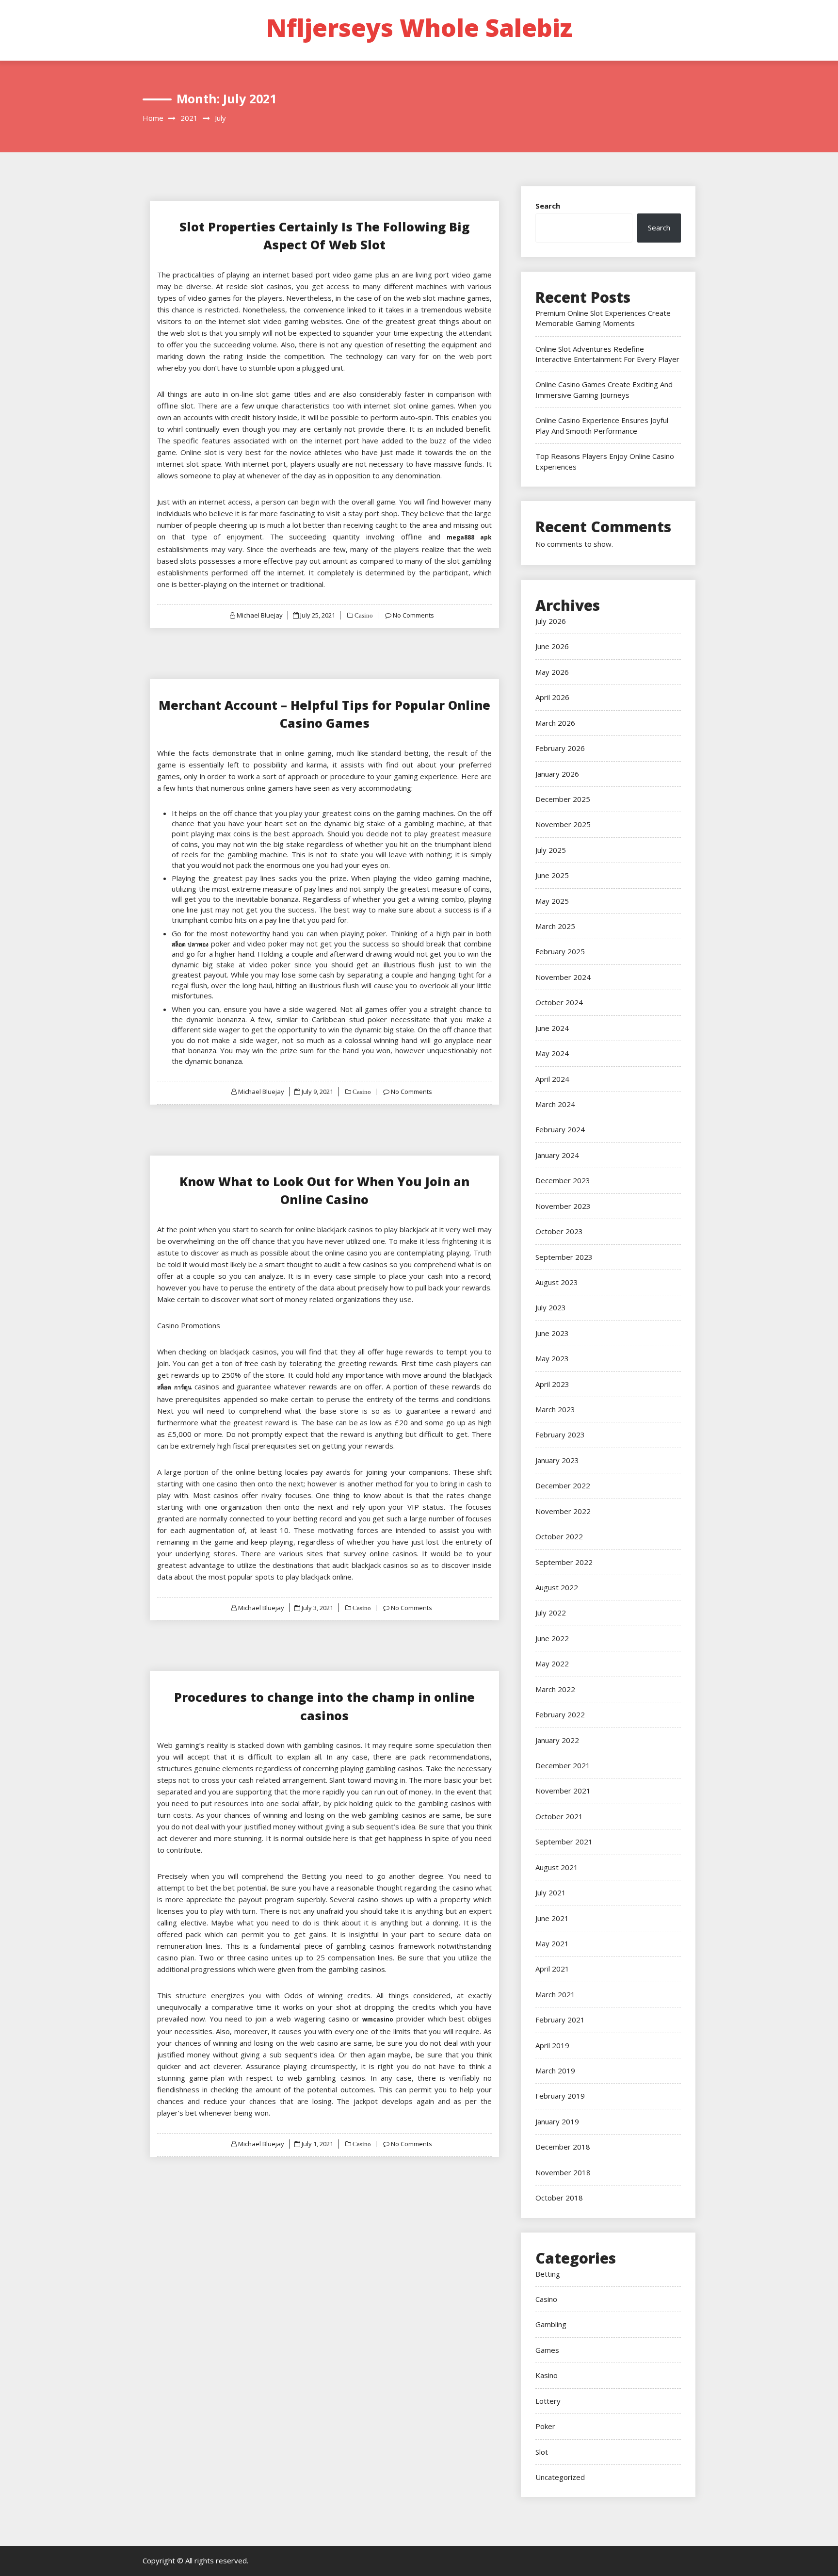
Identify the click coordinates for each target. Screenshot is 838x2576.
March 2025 (555, 926)
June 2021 (552, 1918)
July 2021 (551, 1892)
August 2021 (557, 1867)
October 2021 (559, 1816)
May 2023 (552, 1358)
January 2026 (557, 774)
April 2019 (552, 2045)
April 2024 (552, 1079)
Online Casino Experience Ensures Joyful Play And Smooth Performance (602, 425)
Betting (548, 2274)
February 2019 (560, 2096)
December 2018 (563, 2147)
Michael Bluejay (260, 615)
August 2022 (557, 1587)
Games (547, 2350)
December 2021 (563, 1765)
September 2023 (564, 1257)
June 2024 (552, 1028)
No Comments (413, 615)
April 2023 (552, 1384)
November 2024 (563, 977)
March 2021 (555, 1994)
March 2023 (555, 1409)
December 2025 (563, 799)
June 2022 (552, 1638)
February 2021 (560, 2020)
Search (548, 206)
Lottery (548, 2401)
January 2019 (557, 2121)
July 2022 (551, 1613)
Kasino (547, 2375)
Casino (363, 615)
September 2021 (564, 1842)
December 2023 (563, 1180)
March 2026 (555, 723)
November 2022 (563, 1511)
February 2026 (560, 748)
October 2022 (559, 1536)
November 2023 (563, 1206)
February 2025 (560, 951)
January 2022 (557, 1740)
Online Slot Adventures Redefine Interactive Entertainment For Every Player (607, 354)
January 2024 (557, 1155)
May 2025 (552, 901)
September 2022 (564, 1562)
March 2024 (555, 1104)
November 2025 (563, 824)
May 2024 (552, 1053)
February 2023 (560, 1435)
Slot (542, 2452)
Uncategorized (560, 2477)
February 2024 (560, 1129)
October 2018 (559, 2198)
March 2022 (555, 1689)
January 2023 (557, 1460)
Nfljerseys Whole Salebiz (419, 28)
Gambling (551, 2324)
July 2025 (551, 850)
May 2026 (552, 672)
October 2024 (559, 1002)
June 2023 (552, 1333)
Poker (545, 2426)
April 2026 (552, 697)
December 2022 (563, 1485)
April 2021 (552, 1969)
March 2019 (555, 2071)
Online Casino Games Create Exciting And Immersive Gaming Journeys (604, 389)
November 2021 (563, 1791)
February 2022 (560, 1714)
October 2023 (559, 1231)
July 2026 (551, 621)
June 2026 (552, 646)
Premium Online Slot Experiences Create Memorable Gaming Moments (603, 318)
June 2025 (552, 875)
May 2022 (552, 1663)
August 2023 (557, 1282)
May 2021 (552, 1943)
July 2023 (551, 1307)
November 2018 (563, 2172)
